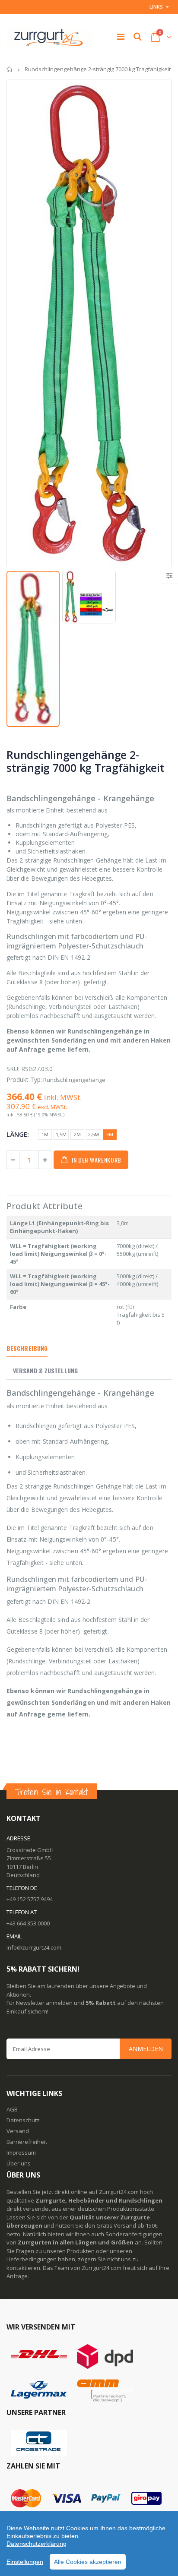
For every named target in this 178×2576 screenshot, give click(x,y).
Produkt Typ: (24, 1079)
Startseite (10, 69)
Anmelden (146, 2049)
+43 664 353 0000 (28, 1923)
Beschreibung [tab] (27, 1348)
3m (110, 1134)
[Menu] (121, 36)
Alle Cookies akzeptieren (88, 2562)
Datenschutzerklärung (37, 2544)
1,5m (61, 1134)
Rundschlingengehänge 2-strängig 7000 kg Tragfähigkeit (86, 761)
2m (77, 1134)
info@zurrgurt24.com (34, 1947)
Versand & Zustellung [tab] (45, 1370)
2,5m (94, 1134)
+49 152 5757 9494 (30, 1899)
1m (45, 1134)
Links (156, 7)
